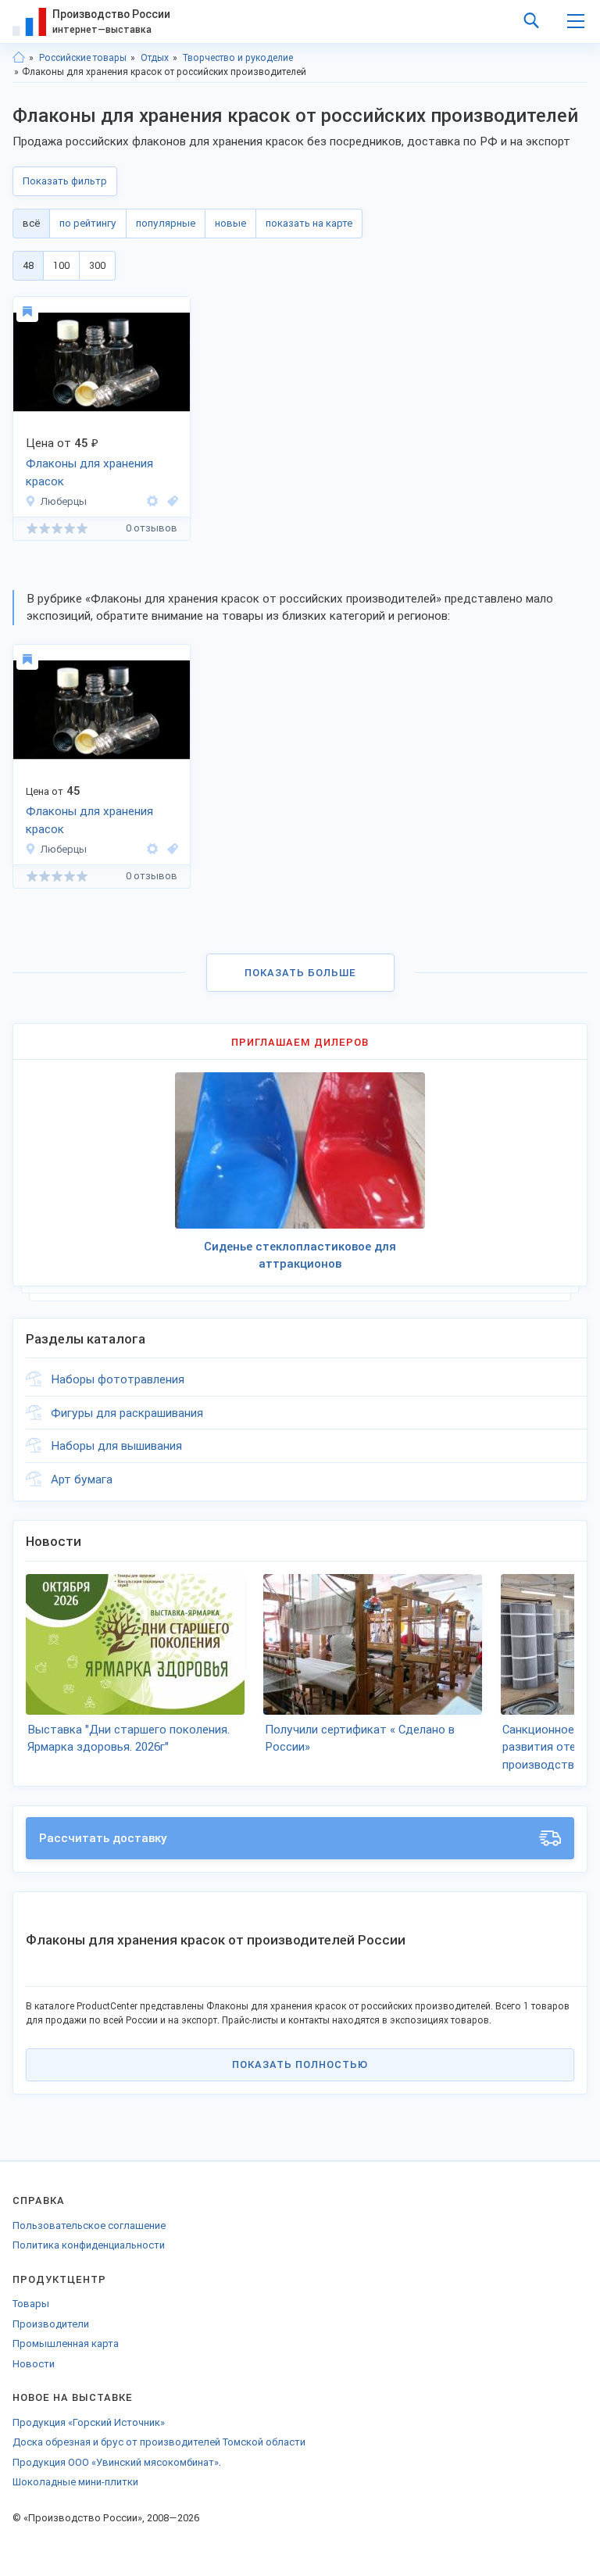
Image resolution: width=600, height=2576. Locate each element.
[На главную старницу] (19, 58)
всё (31, 223)
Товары (31, 2304)
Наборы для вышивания (116, 1446)
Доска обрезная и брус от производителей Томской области (159, 2442)
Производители (51, 2324)
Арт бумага (82, 1479)
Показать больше (300, 973)
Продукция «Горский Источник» (89, 2422)
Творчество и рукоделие (238, 58)
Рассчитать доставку (103, 1838)
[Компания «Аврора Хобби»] (152, 501)
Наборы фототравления (118, 1379)
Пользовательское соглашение (89, 2225)
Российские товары (83, 58)
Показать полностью (300, 2064)
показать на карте (309, 223)
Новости (34, 2364)
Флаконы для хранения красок (89, 472)
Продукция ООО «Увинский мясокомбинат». (117, 2462)
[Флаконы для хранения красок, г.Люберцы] (170, 501)
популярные (166, 223)
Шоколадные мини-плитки (75, 2482)
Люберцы (64, 501)
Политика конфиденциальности (89, 2245)
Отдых (155, 58)
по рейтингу (88, 223)
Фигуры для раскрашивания (127, 1413)
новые (230, 223)
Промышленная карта (66, 2343)
